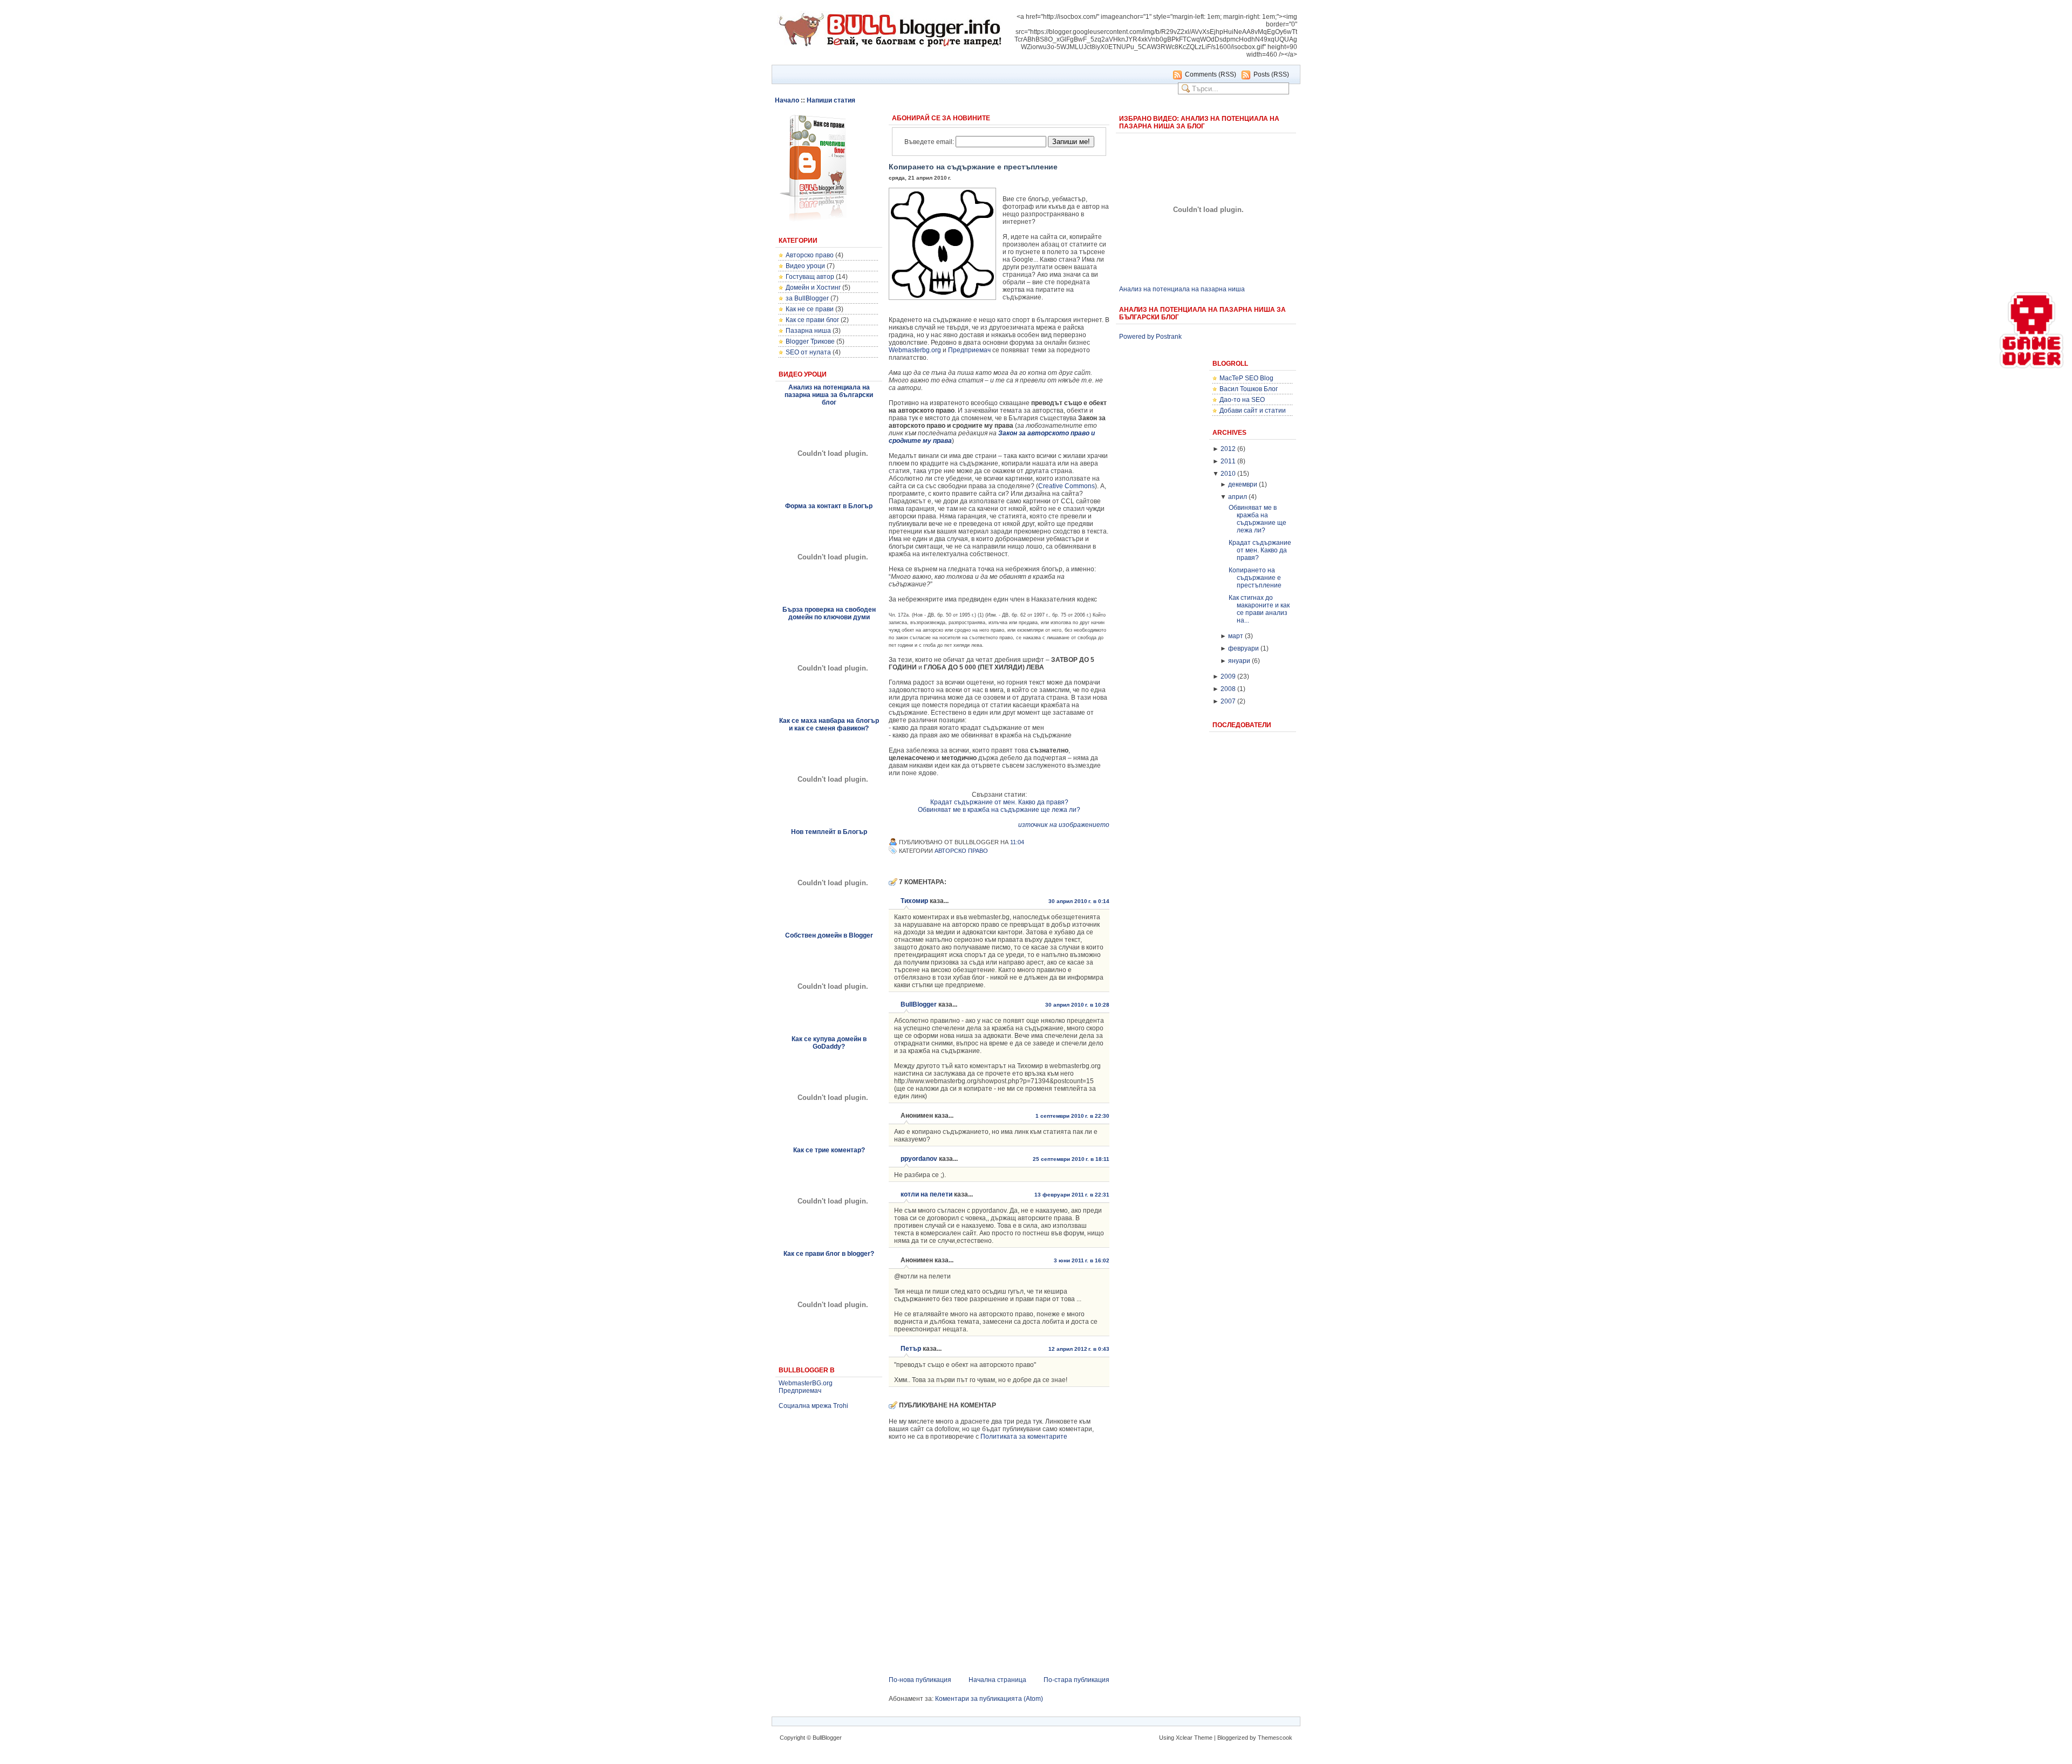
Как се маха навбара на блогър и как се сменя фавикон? (829, 724)
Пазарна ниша (808, 331)
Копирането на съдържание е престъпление (973, 167)
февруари (1243, 648)
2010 (1228, 474)
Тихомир (914, 901)
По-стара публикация (1076, 1680)
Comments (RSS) (1211, 74)
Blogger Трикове (810, 341)
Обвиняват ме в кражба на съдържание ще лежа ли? (999, 810)
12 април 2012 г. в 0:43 (1079, 1349)
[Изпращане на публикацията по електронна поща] (1030, 842)
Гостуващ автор (810, 277)
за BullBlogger (807, 298)
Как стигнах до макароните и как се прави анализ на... (1259, 609)
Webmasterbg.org (915, 350)
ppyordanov (919, 1159)
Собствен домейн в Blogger (829, 935)
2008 (1228, 689)
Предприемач (800, 1391)
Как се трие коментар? (829, 1150)
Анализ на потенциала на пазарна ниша (1182, 289)
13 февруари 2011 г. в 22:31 (1072, 1195)
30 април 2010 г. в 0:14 (1079, 901)
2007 (1228, 701)
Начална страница (997, 1680)
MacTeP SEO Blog (1246, 378)
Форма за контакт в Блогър (829, 506)
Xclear (1184, 1738)
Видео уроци (805, 266)
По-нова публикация (920, 1680)
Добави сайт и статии (1253, 411)
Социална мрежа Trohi (813, 1406)
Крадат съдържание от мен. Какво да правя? (999, 802)
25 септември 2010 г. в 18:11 (1071, 1159)
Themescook (1275, 1738)
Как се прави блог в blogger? (829, 1254)
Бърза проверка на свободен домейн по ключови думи (829, 613)
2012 (1228, 449)
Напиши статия (831, 100)
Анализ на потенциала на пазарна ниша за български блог (829, 395)
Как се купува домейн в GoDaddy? (829, 1043)
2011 (1228, 461)
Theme (1203, 1738)
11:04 (1017, 842)
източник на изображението (1064, 825)
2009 (1228, 676)
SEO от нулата (808, 352)
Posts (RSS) (1271, 74)
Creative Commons (1066, 486)
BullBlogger (919, 1004)
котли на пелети (926, 1194)
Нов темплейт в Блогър (829, 832)
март (1236, 636)
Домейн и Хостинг (813, 288)
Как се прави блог (812, 320)
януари (1239, 661)
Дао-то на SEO (1242, 400)
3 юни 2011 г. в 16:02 (1082, 1260)
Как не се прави (810, 309)
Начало (787, 100)
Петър (911, 1349)
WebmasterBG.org (806, 1383)
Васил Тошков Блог (1249, 389)
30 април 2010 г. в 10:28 (1077, 1005)
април (1238, 497)
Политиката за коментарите (1024, 1437)
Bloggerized (1233, 1738)
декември (1243, 484)
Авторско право (810, 255)
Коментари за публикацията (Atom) (989, 1699)
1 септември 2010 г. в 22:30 (1072, 1116)
